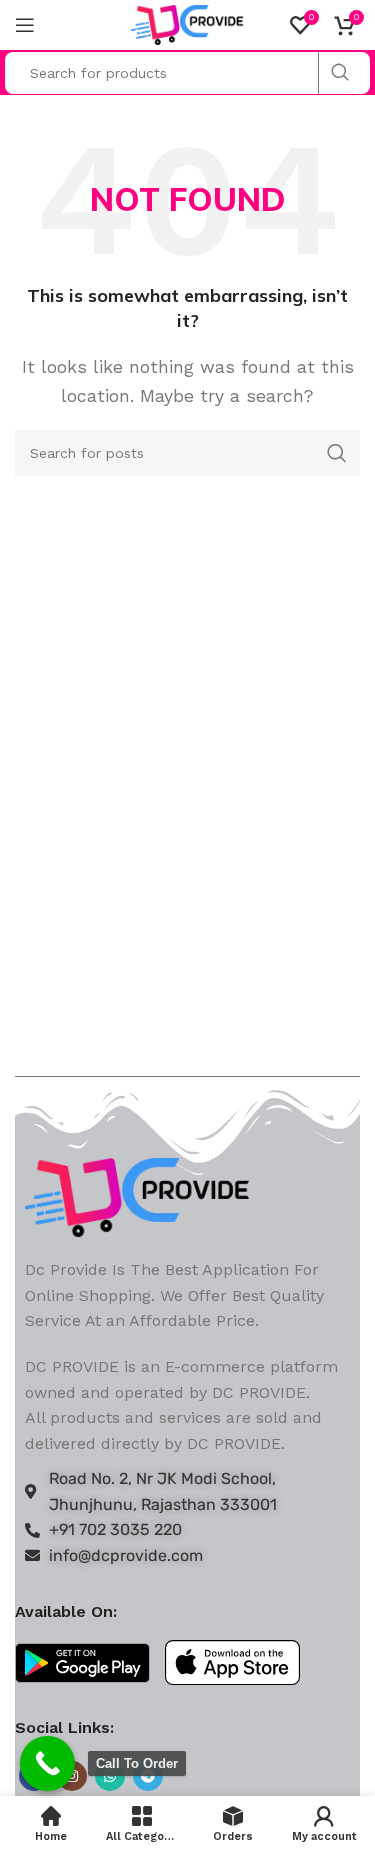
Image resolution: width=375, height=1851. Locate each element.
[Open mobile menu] (25, 25)
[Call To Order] (47, 1763)
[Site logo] (187, 23)
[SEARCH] (339, 73)
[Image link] (137, 1195)
